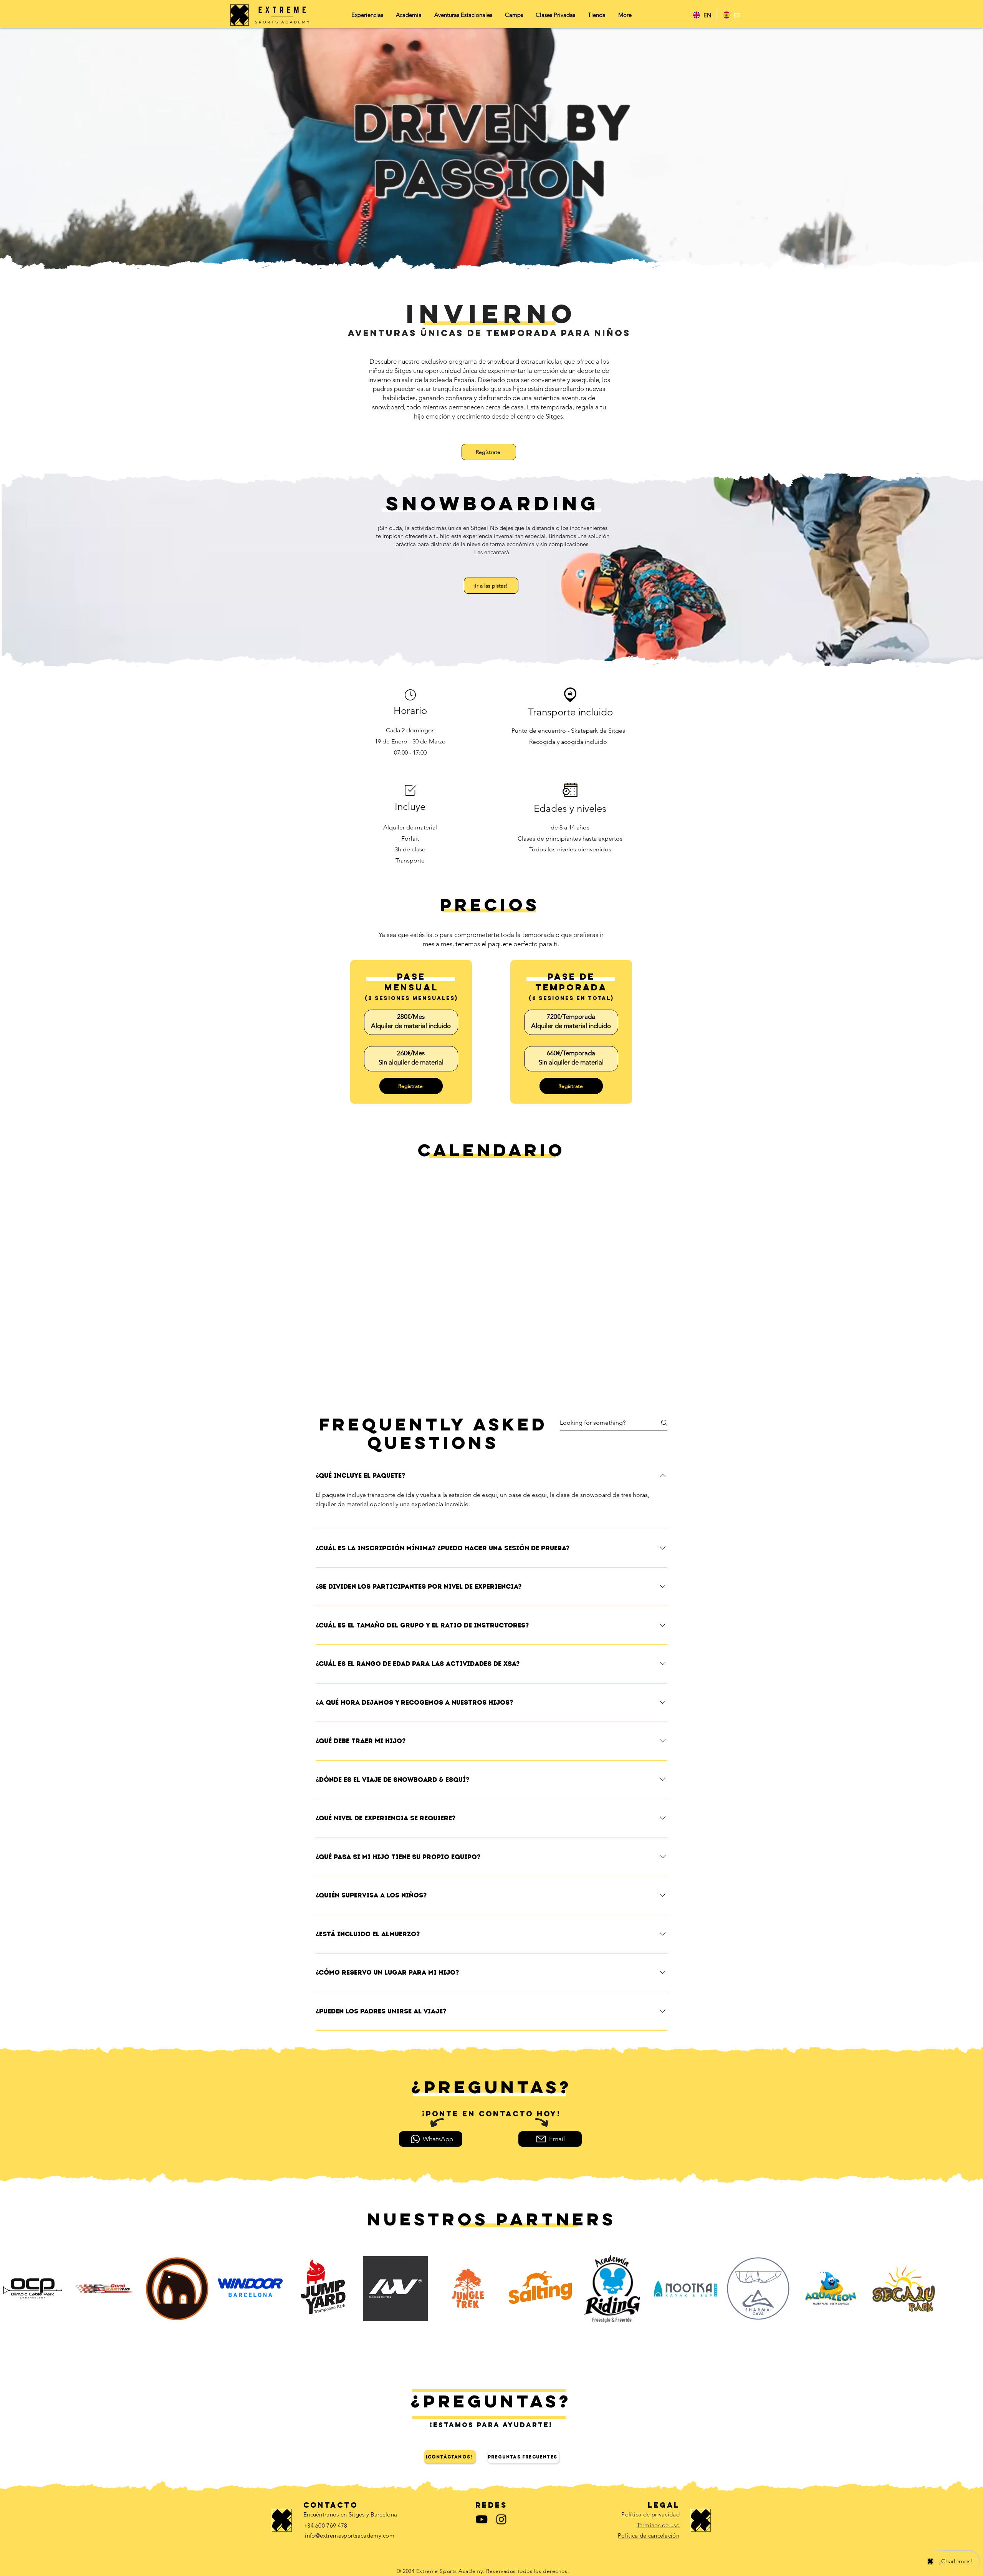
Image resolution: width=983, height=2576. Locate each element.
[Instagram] (501, 2519)
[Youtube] (482, 2519)
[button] (463, 17)
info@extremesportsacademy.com (350, 2535)
